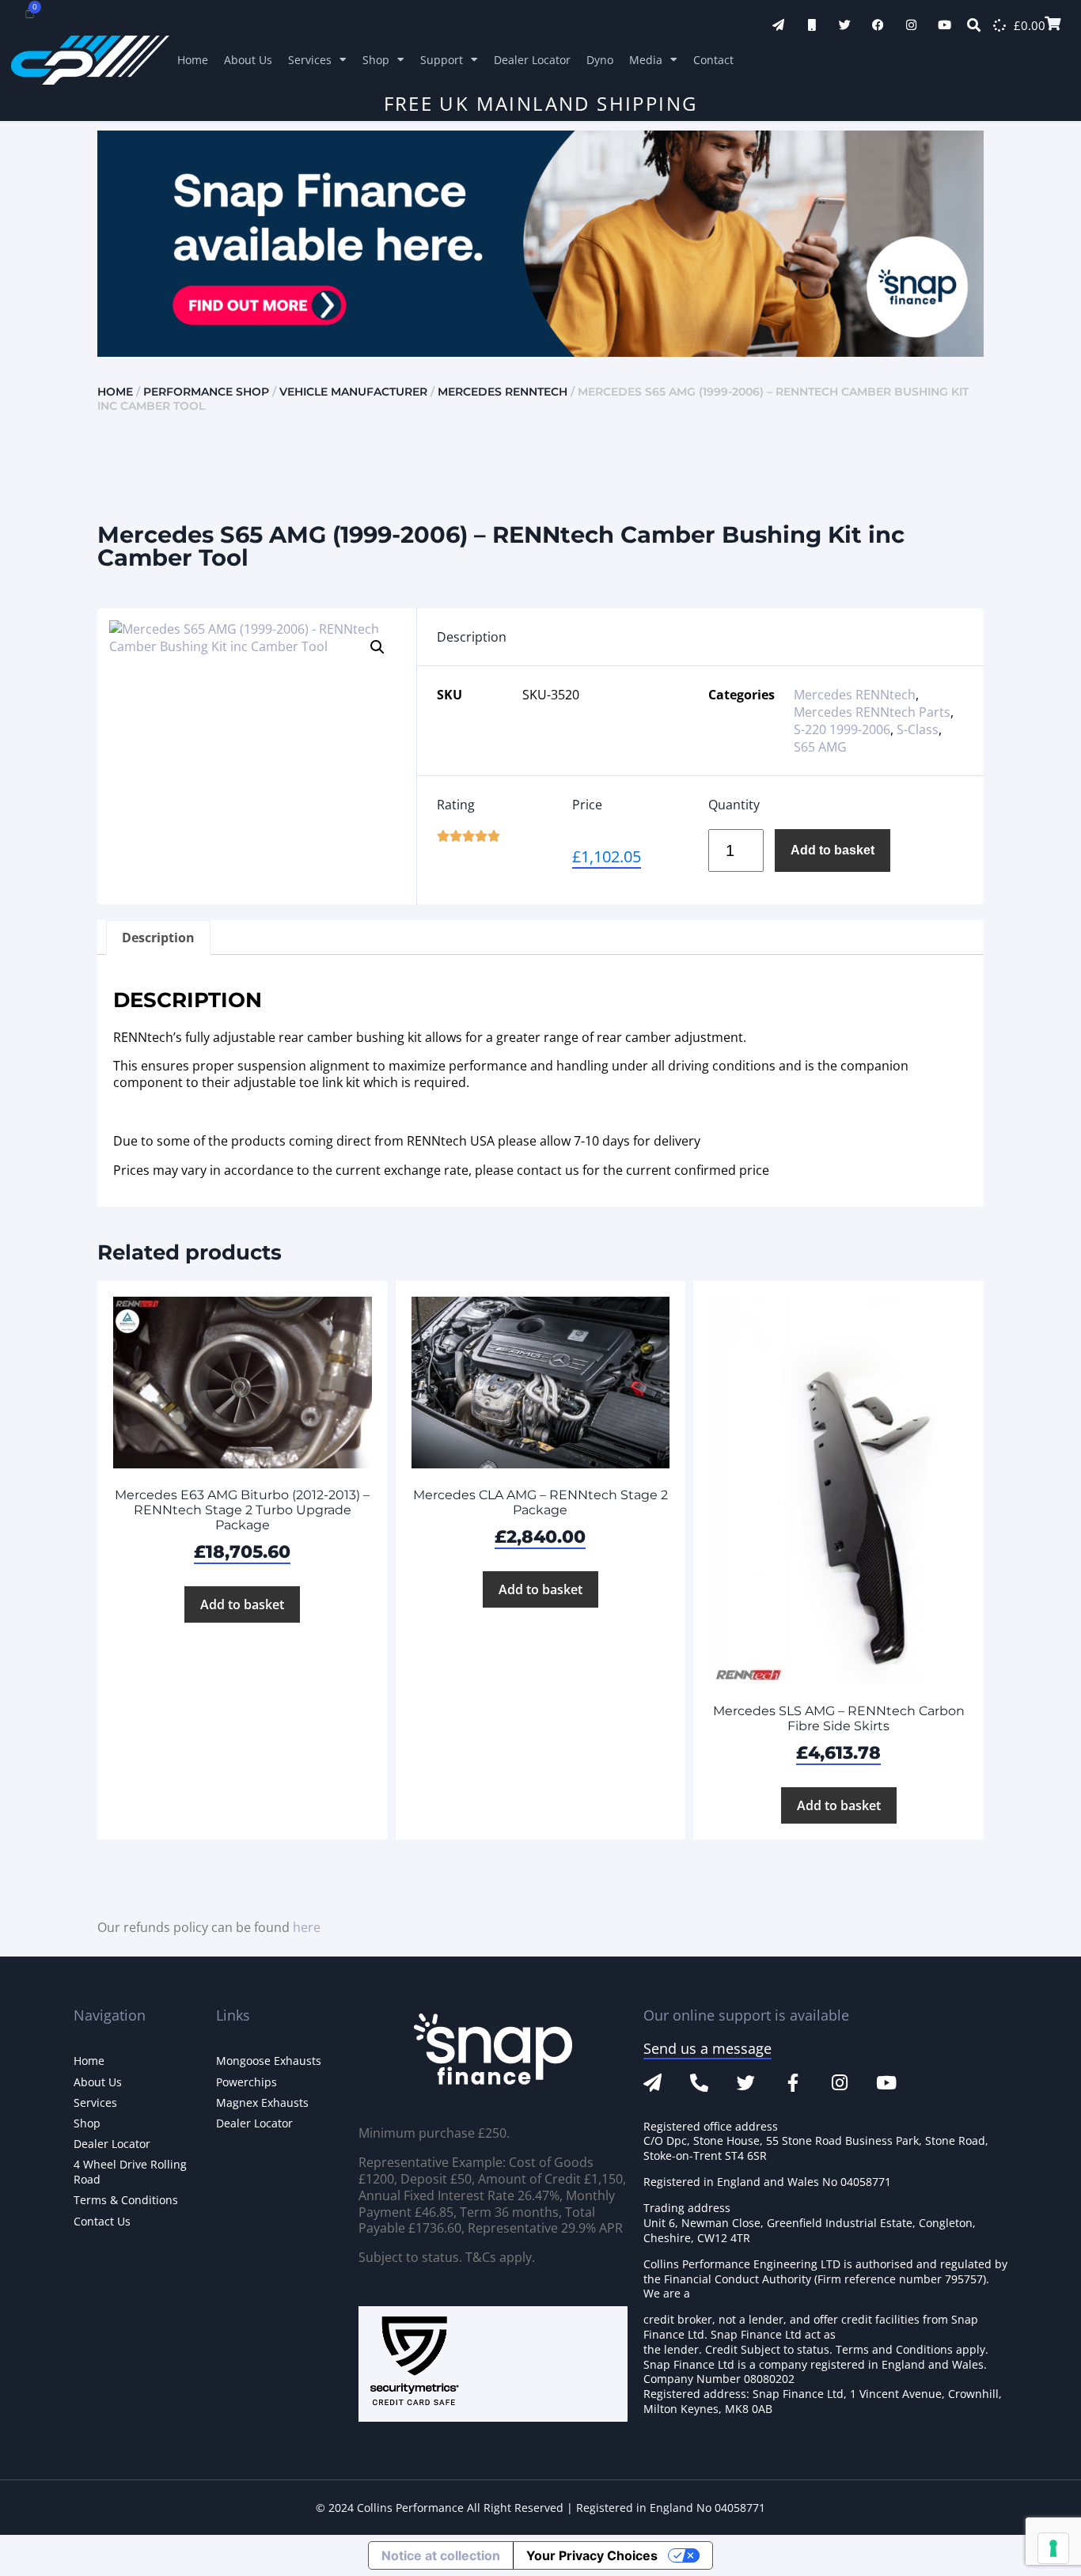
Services (310, 60)
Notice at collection (441, 2555)
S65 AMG (820, 747)
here (307, 1927)
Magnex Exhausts (262, 2102)
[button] (377, 647)
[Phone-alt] (699, 2083)
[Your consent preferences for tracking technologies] (1053, 2548)
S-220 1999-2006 (842, 729)
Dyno (600, 60)
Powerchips (247, 2082)
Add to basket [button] (242, 1604)
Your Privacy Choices (592, 2555)
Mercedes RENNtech (503, 392)
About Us (248, 60)
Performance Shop (206, 392)
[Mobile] (812, 25)
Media (646, 60)
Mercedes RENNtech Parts (872, 712)
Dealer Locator (532, 60)
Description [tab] (158, 938)
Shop (376, 60)
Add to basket (833, 850)
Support (442, 60)
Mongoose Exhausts (269, 2061)
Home (193, 60)
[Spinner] (999, 25)
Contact (713, 60)
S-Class (918, 729)
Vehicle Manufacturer (353, 392)
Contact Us (102, 2221)
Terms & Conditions (126, 2200)
